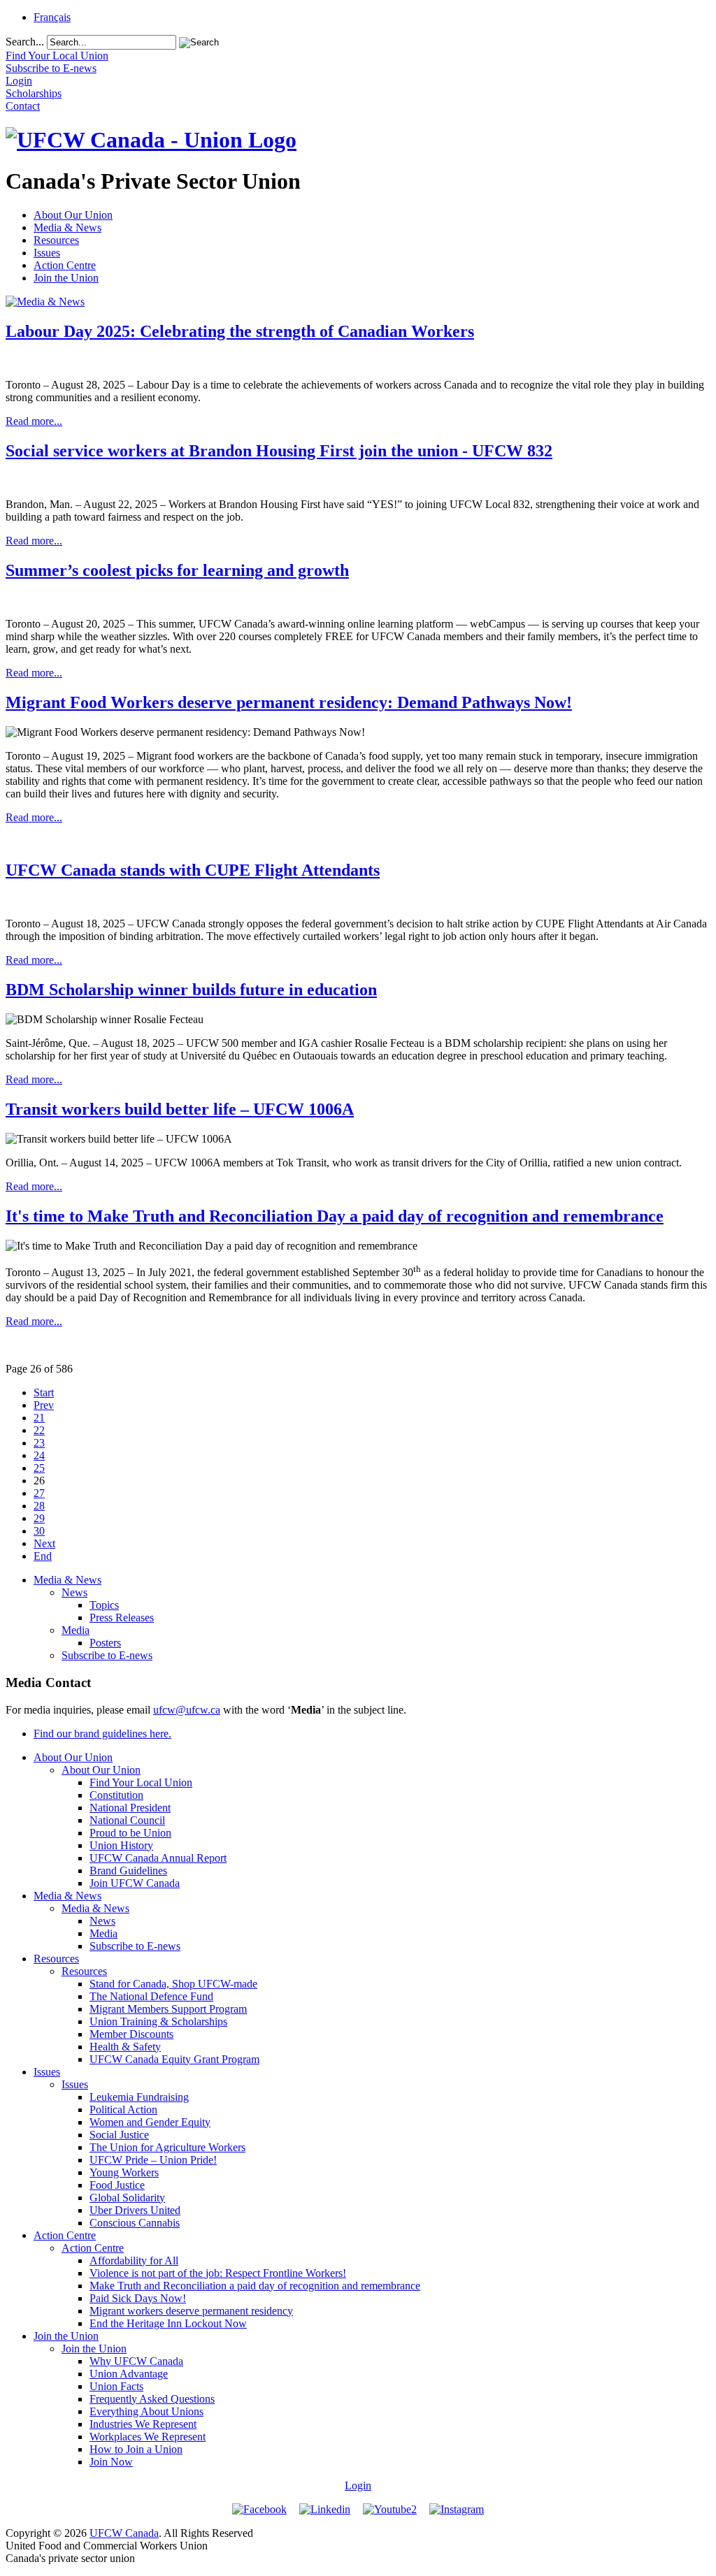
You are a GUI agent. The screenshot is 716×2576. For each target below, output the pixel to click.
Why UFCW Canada (136, 2361)
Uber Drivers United (135, 2210)
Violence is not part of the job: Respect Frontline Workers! (218, 2273)
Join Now (111, 2462)
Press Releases (122, 1618)
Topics (104, 1605)
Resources (56, 240)
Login (358, 2485)
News (74, 1592)
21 (39, 1418)
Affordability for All (134, 2260)
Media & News (67, 227)
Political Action (123, 2110)
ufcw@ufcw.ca (187, 1710)
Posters (105, 1643)
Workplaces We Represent (148, 2437)
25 (39, 1468)
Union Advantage (129, 2374)
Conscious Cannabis (135, 2223)
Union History (121, 1845)
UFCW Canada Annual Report (158, 1858)
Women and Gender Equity (150, 2122)
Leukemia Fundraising (139, 2097)
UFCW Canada (124, 2533)
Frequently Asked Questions (152, 2399)
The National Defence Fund (151, 1996)
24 (39, 1455)
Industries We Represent (143, 2424)
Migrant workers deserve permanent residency (191, 2311)
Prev (44, 1405)
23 (39, 1443)
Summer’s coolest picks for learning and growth (177, 570)
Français (52, 17)
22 (39, 1430)
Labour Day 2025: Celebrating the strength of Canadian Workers (240, 331)
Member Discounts (131, 2034)
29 (39, 1518)
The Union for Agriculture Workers (167, 2147)
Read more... (34, 421)
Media (76, 1630)
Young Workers (124, 2172)
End (43, 1556)
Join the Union (66, 278)
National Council (127, 1820)
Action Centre (65, 265)
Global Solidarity (127, 2198)
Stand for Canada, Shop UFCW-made (173, 1984)
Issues (47, 253)
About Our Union (73, 215)
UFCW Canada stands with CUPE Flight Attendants (193, 870)
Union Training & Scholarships (158, 2021)
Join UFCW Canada (135, 1883)
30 (39, 1531)
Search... (25, 42)
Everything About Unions (146, 2411)
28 (39, 1506)
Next (44, 1543)
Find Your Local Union (141, 1782)
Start (44, 1392)
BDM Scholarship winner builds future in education (191, 990)
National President (130, 1808)
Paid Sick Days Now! (138, 2298)
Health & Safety (125, 2047)
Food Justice (117, 2185)
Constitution (116, 1795)
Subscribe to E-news (107, 1655)
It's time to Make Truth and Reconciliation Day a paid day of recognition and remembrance (335, 1216)
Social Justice (119, 2135)
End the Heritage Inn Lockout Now (168, 2323)
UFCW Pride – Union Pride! (153, 2160)
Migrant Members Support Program (168, 2009)
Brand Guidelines (128, 1871)
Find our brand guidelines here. (102, 1734)
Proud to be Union (130, 1833)
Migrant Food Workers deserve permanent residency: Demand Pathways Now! (289, 702)
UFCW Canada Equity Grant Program (174, 2059)
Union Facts (116, 2386)
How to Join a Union (136, 2449)
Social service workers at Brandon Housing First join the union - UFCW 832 (279, 451)
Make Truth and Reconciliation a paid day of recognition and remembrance (255, 2286)
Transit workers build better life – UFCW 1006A (180, 1109)
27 (39, 1493)
